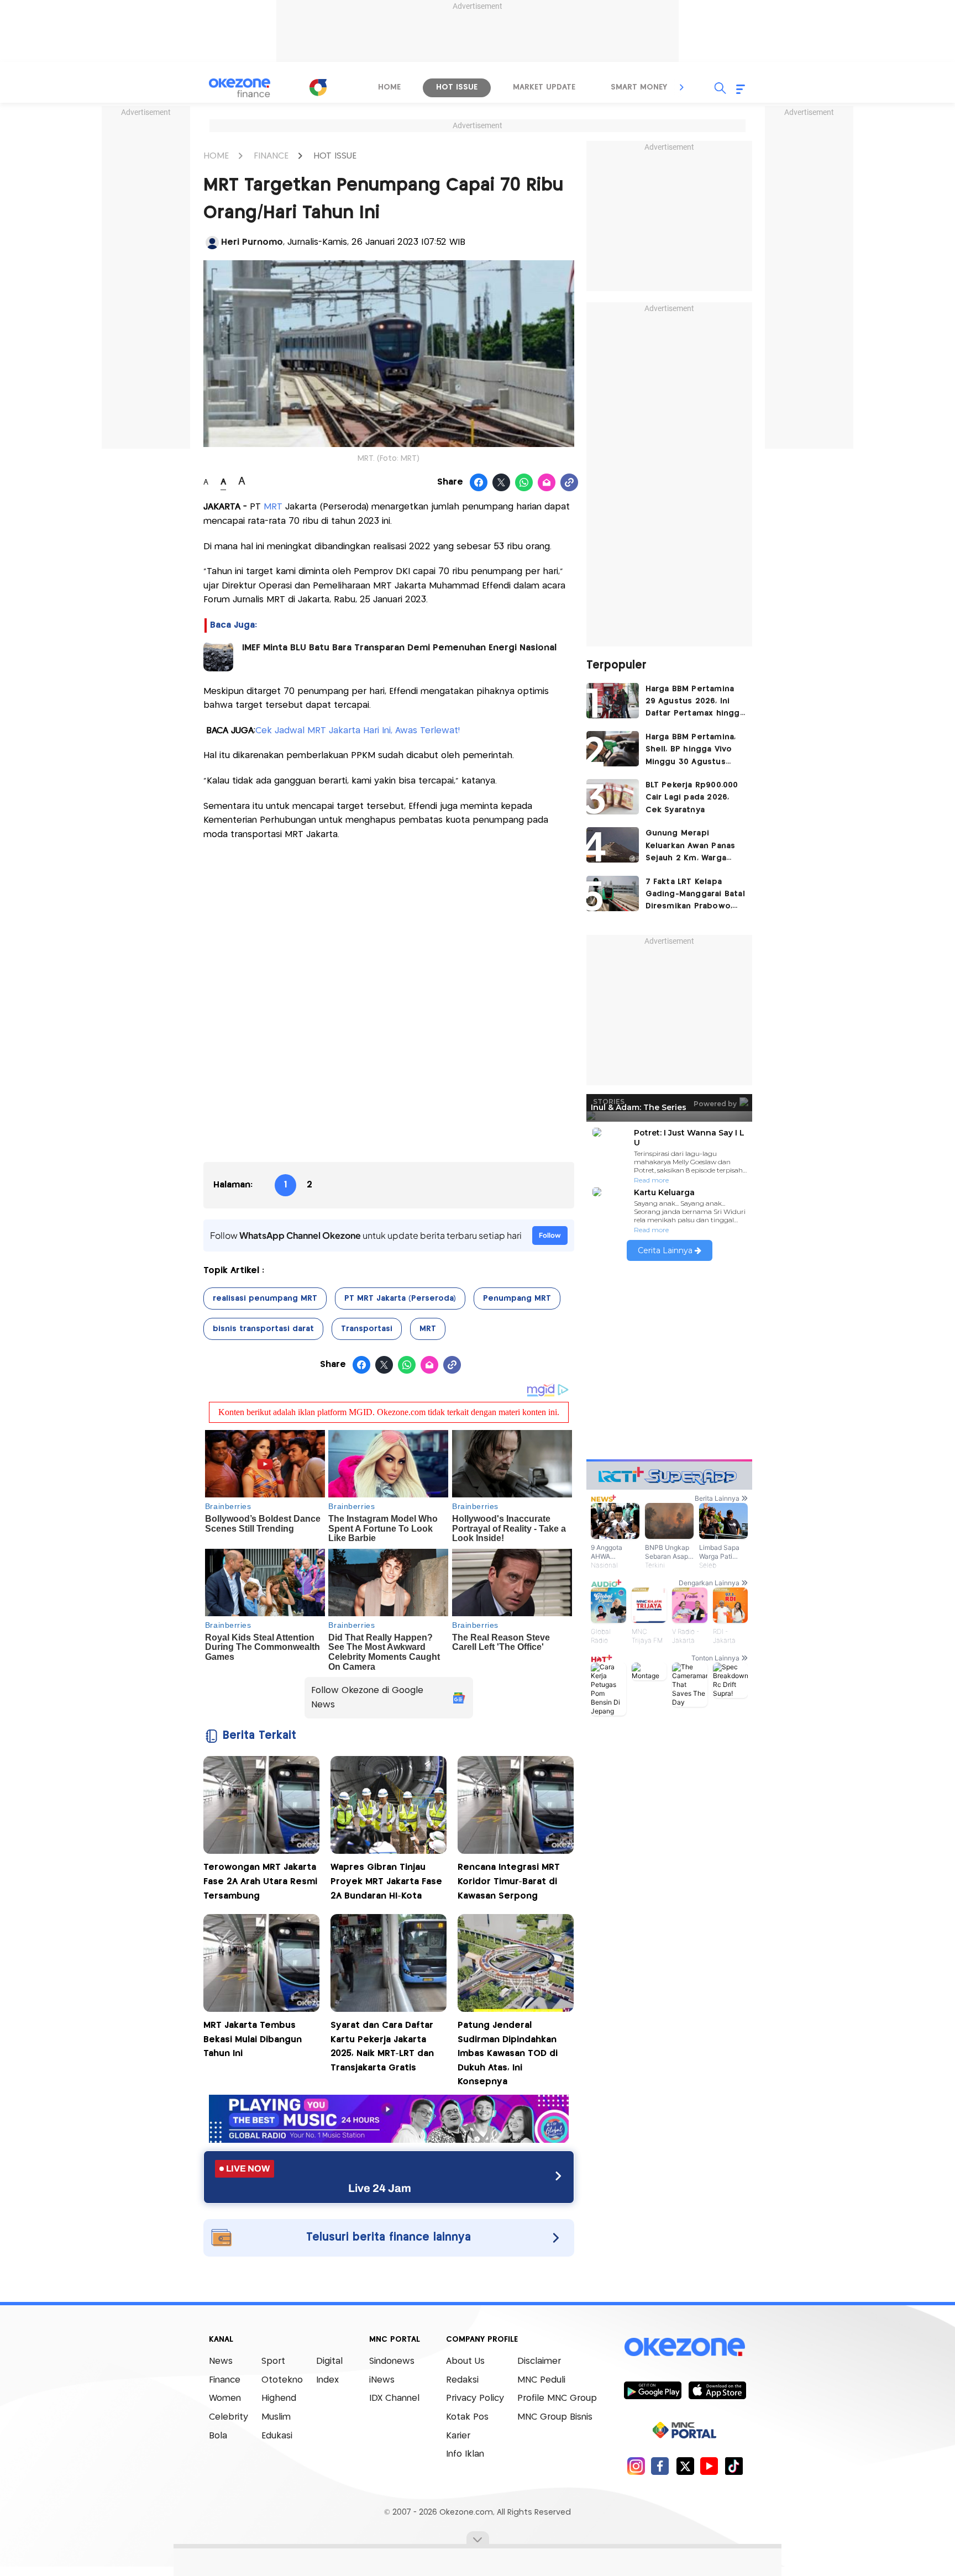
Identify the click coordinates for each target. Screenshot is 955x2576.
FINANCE (271, 156)
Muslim (276, 2417)
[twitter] (685, 2466)
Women (225, 2398)
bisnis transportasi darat (263, 1329)
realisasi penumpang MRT (265, 1298)
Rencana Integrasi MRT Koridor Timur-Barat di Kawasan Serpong (509, 1881)
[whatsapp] (524, 483)
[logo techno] (240, 88)
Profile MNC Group (557, 2398)
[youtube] (709, 2466)
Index (327, 2380)
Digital (329, 2361)
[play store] (652, 2390)
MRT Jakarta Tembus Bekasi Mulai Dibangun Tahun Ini (253, 2039)
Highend (279, 2398)
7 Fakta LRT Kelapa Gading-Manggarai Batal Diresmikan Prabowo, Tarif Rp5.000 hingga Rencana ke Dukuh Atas (695, 895)
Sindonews (392, 2361)
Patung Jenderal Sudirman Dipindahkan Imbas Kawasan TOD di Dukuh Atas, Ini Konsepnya (508, 2054)
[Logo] (318, 87)
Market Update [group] (544, 87)
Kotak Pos (467, 2417)
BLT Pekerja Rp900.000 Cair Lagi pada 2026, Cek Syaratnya (692, 798)
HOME (216, 156)
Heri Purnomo (252, 242)
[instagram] (636, 2466)
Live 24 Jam (380, 2188)
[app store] (717, 2390)
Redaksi (462, 2380)
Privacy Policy (475, 2398)
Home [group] (389, 87)
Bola (218, 2436)
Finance (225, 2380)
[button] (682, 87)
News (221, 2361)
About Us (465, 2361)
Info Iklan (465, 2454)
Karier (458, 2436)
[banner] (389, 2140)
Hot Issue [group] (457, 87)
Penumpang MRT (517, 1298)
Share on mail (547, 483)
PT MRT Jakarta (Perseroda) (400, 1298)
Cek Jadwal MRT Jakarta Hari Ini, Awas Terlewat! (358, 731)
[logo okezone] (685, 2347)
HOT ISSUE (335, 156)
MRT (273, 507)
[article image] (613, 701)
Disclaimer (539, 2361)
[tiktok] (734, 2466)
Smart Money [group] (639, 87)
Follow (550, 1235)
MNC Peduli (541, 2380)
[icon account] (212, 243)
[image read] (218, 656)
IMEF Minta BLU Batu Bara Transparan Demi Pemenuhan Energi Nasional (399, 648)
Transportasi (367, 1329)
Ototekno (282, 2380)
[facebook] (660, 2466)
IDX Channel (394, 2398)
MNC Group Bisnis (555, 2417)
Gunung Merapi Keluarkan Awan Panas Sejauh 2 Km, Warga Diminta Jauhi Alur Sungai (691, 847)
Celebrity (229, 2417)
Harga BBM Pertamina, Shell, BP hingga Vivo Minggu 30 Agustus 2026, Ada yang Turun (691, 751)
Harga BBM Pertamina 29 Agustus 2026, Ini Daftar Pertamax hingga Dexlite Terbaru (695, 703)
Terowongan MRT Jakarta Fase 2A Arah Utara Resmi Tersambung (260, 1881)
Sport (273, 2361)
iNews (382, 2380)
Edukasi (277, 2436)
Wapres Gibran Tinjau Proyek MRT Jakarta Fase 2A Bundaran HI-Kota (386, 1881)
